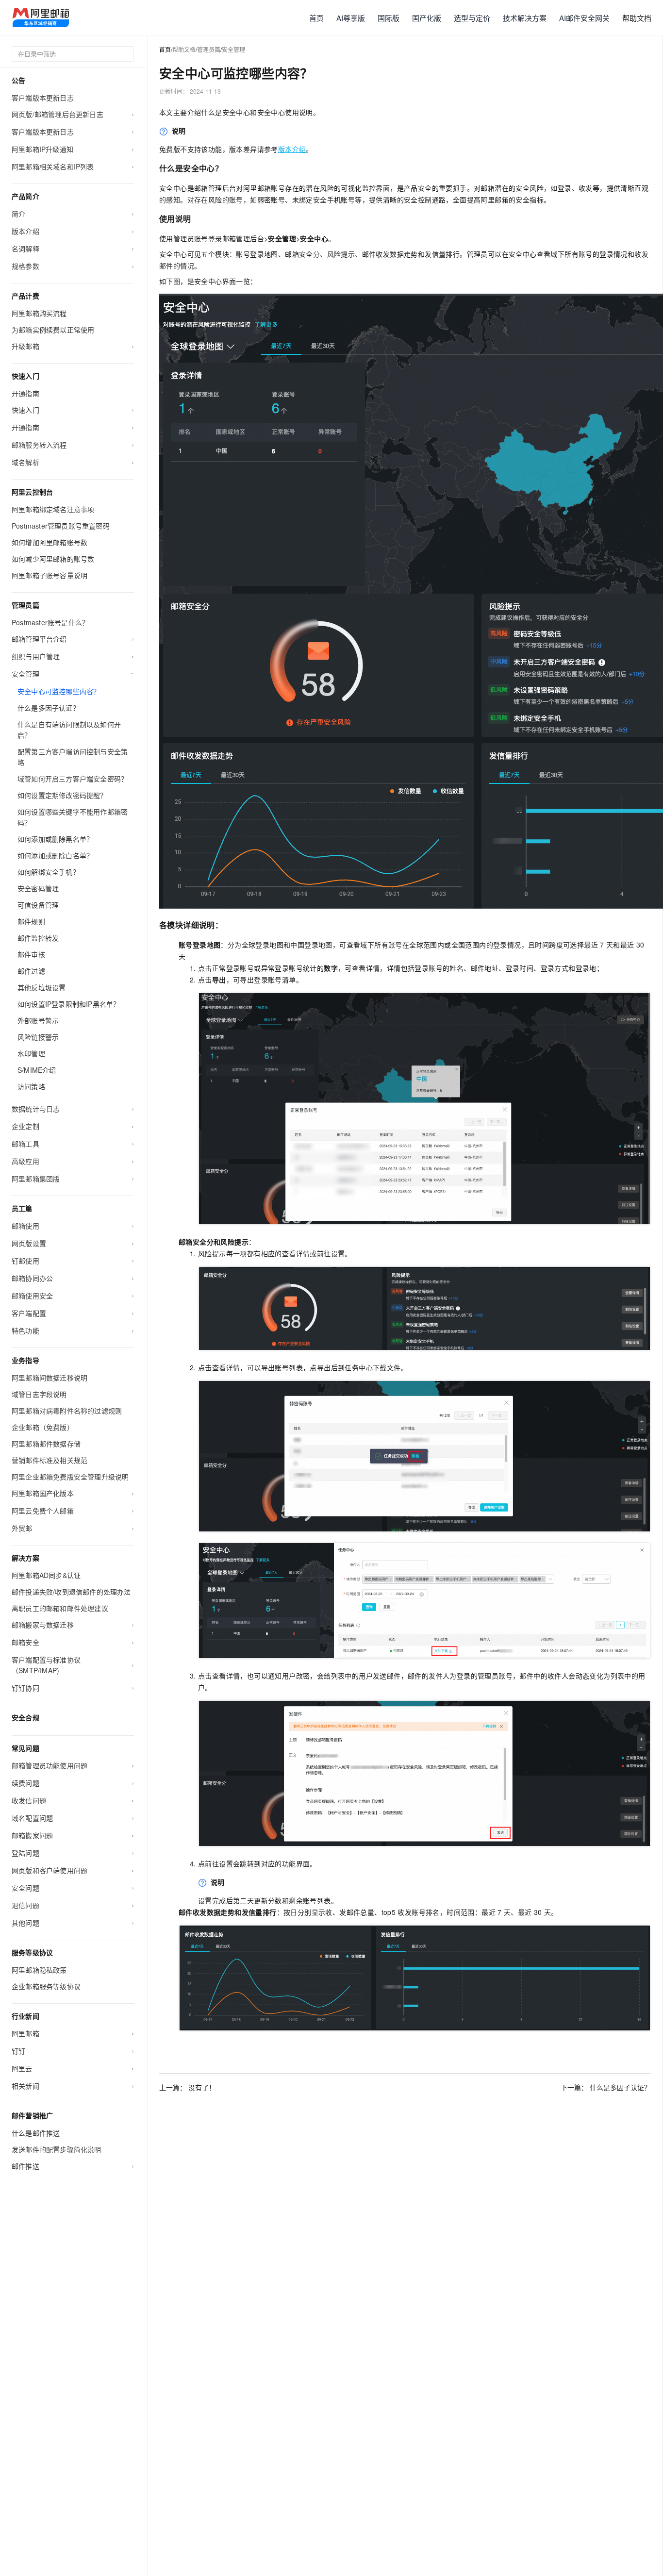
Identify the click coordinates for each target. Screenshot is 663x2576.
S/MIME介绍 (37, 1070)
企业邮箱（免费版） (43, 1427)
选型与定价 (472, 18)
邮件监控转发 (38, 938)
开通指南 (25, 393)
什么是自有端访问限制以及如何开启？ (69, 730)
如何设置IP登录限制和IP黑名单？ (69, 1004)
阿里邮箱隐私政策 (39, 1970)
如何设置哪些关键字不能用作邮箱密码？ (73, 817)
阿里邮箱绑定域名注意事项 (53, 509)
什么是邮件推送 (36, 2133)
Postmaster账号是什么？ (50, 622)
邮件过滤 (31, 971)
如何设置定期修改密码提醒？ (62, 795)
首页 (316, 18)
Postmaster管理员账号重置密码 (61, 526)
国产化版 (427, 18)
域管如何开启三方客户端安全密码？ (73, 779)
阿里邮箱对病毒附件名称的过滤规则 (67, 1411)
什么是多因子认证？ (49, 708)
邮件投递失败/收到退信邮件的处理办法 (71, 1592)
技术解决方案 (525, 18)
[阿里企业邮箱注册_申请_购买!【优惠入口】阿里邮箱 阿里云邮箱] (41, 17)
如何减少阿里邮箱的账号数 (53, 559)
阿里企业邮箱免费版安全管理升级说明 (70, 1477)
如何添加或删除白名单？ (55, 855)
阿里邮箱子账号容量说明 (50, 575)
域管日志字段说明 (39, 1394)
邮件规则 (31, 921)
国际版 (389, 18)
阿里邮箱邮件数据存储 (46, 1444)
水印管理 (31, 1053)
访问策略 (31, 1086)
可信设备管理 (38, 905)
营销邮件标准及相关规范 (50, 1460)
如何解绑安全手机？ (49, 872)
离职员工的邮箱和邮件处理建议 (60, 1608)
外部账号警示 (38, 1020)
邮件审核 (31, 954)
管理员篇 (209, 49)
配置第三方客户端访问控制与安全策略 (73, 757)
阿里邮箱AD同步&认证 (46, 1575)
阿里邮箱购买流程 (39, 313)
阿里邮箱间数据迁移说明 (50, 1378)
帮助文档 (637, 18)
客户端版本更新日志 (43, 98)
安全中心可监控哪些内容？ (59, 691)
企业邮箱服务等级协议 (46, 1986)
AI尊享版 (351, 18)
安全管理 (233, 49)
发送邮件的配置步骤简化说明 (57, 2149)
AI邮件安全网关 (584, 18)
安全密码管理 (38, 888)
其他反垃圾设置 (41, 987)
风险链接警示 (38, 1037)
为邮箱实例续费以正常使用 (53, 330)
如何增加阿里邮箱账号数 (50, 542)
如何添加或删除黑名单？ (55, 839)
